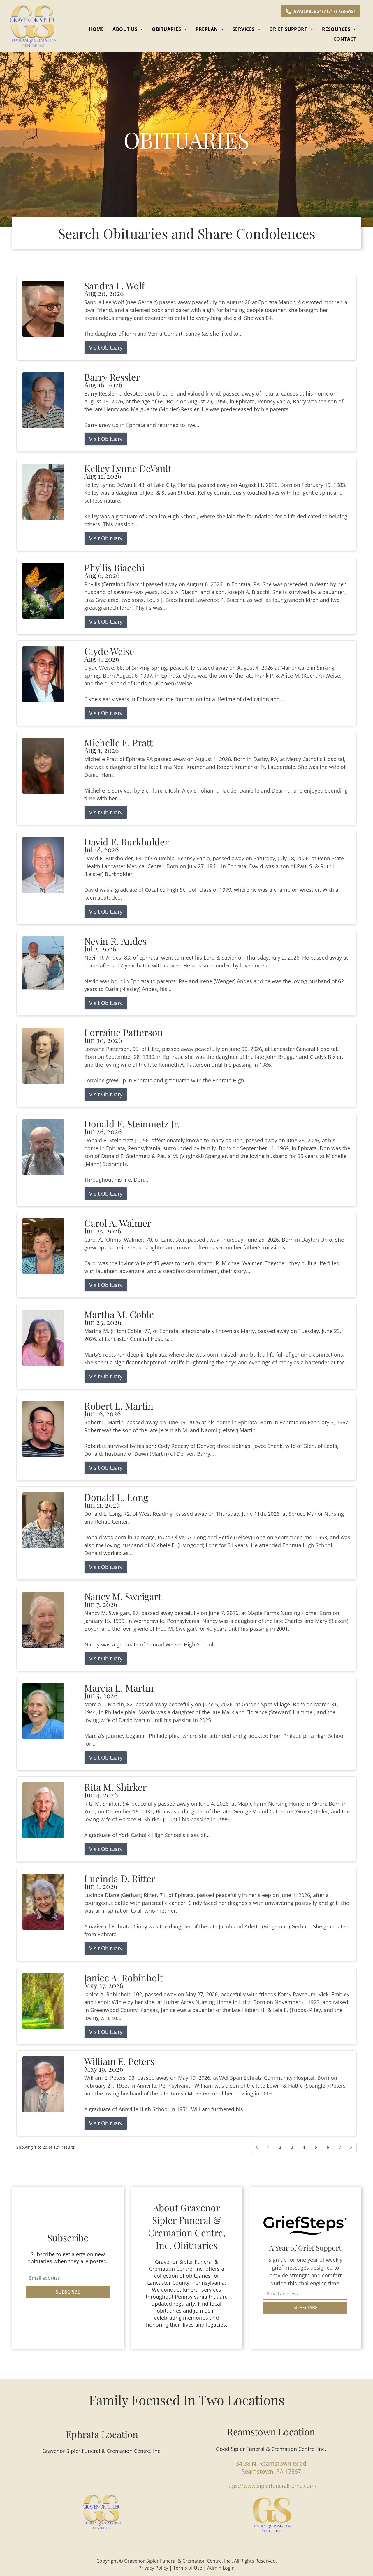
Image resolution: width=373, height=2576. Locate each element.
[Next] (351, 2147)
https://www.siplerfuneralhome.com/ (271, 2486)
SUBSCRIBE (68, 2292)
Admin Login (221, 2568)
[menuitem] (96, 29)
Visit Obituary (106, 348)
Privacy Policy (153, 2568)
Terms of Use (188, 2568)
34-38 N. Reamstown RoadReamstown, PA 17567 (271, 2467)
